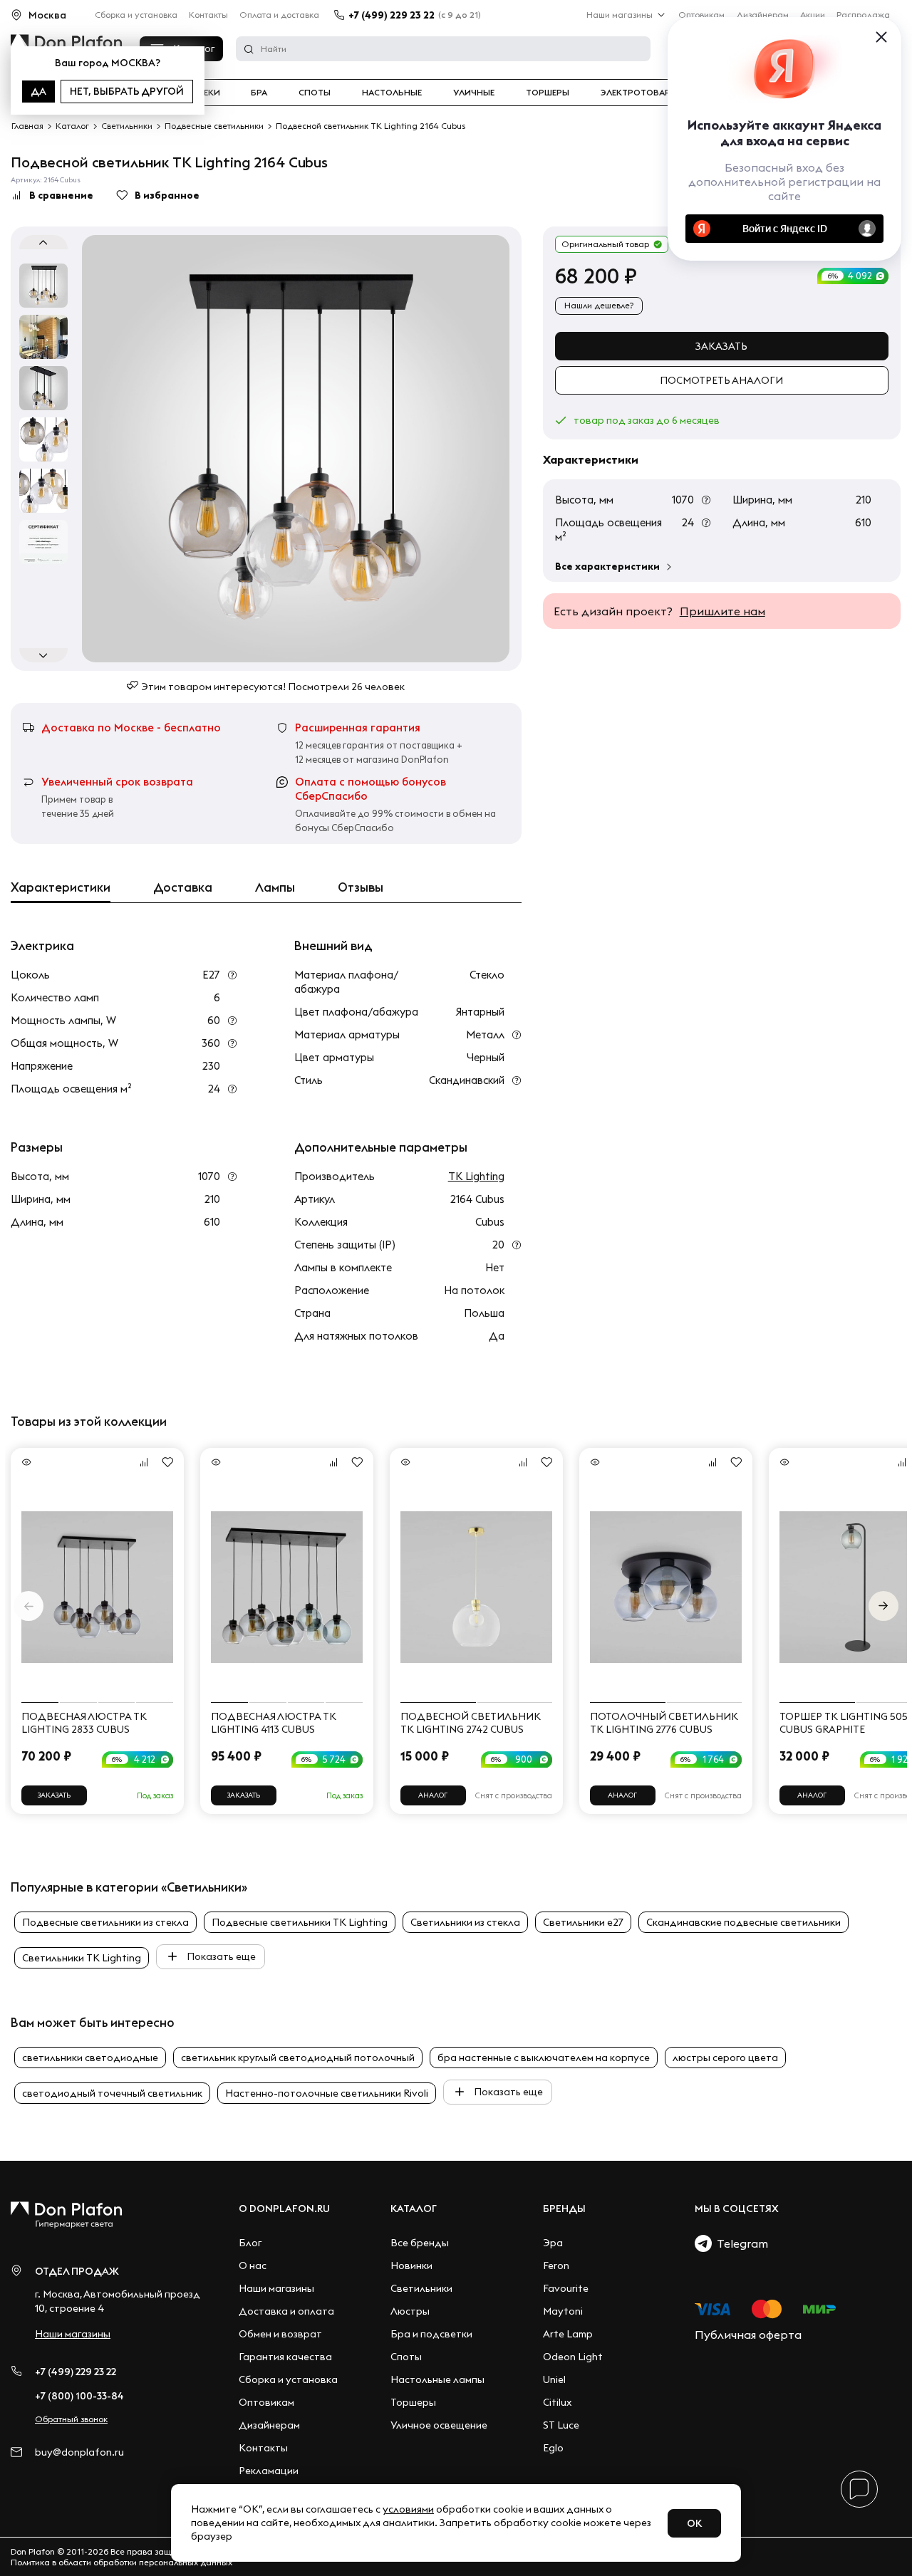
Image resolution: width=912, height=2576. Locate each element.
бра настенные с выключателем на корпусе (544, 2058)
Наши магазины (620, 15)
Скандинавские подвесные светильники (743, 1922)
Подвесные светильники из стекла (105, 1922)
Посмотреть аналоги (721, 380)
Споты (315, 93)
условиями (408, 2509)
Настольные (392, 93)
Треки (206, 93)
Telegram (740, 2243)
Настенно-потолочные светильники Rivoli (327, 2093)
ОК (694, 2523)
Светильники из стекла (465, 1922)
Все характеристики (607, 566)
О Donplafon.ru (284, 2209)
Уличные (474, 93)
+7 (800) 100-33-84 (79, 2396)
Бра (259, 93)
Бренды (564, 2209)
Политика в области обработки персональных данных (121, 2562)
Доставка (183, 887)
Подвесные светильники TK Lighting (300, 1922)
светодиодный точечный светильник (112, 2093)
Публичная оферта (748, 2335)
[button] (883, 1606)
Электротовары (639, 93)
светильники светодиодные (90, 2058)
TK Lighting (476, 1176)
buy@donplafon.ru (79, 2452)
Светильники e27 (583, 1922)
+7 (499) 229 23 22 (392, 15)
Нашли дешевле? (599, 305)
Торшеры (548, 93)
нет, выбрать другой (127, 91)
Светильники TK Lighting (82, 1958)
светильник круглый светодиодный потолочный (298, 2058)
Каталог (414, 2209)
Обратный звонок (71, 2419)
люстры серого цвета (725, 2058)
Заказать (721, 346)
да (38, 91)
